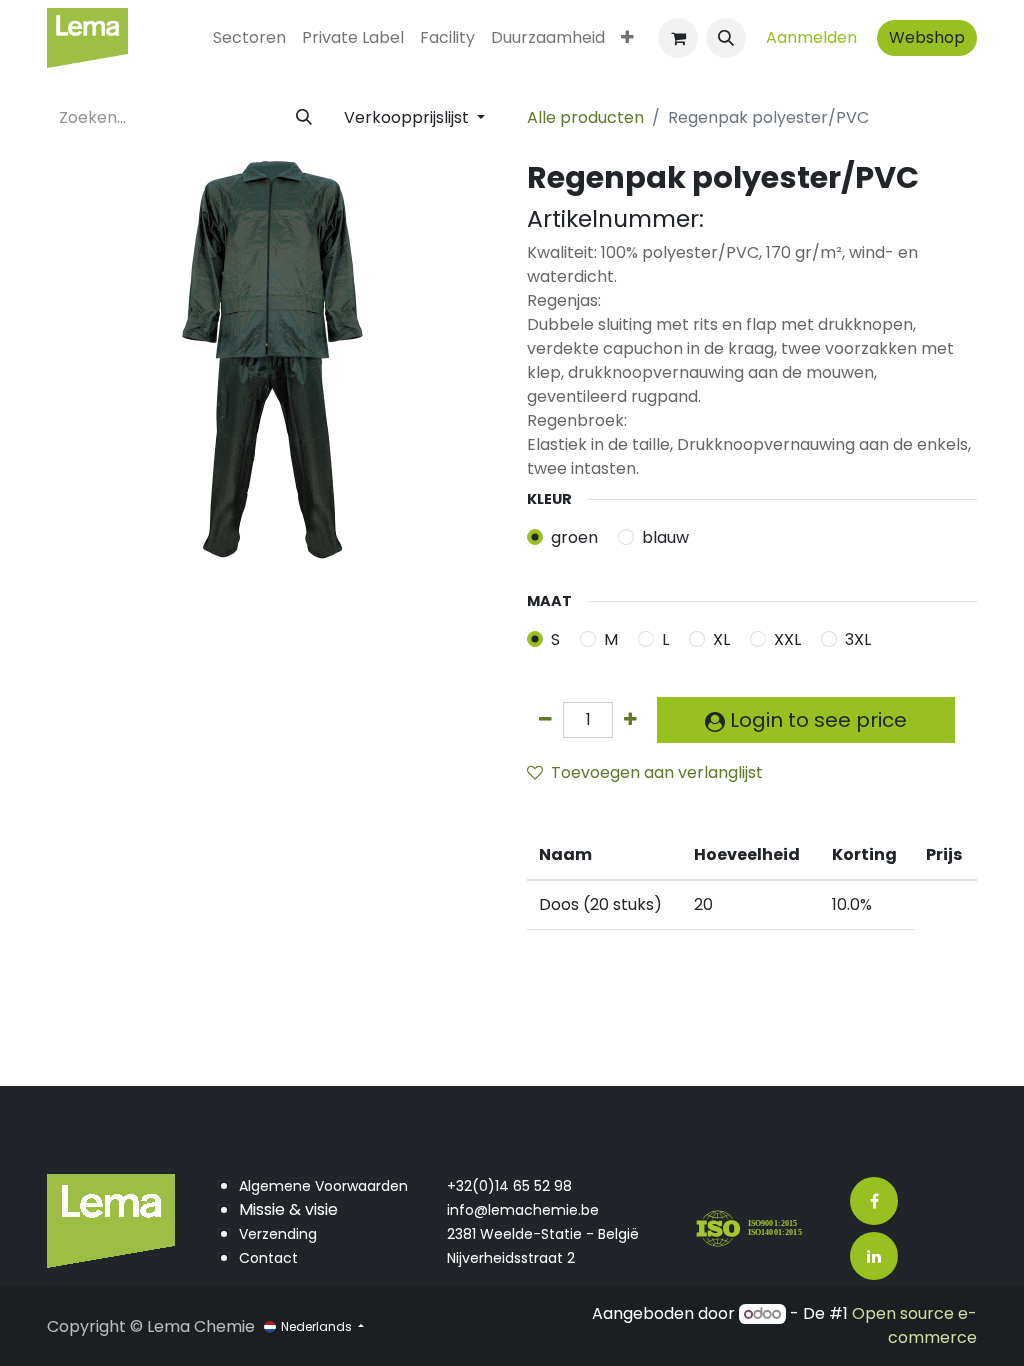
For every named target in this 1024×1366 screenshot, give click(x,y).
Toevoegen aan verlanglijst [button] (657, 772)
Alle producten (585, 117)
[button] (726, 38)
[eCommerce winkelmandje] (678, 38)
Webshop (927, 37)
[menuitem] (249, 38)
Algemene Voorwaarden (323, 1186)
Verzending (278, 1234)
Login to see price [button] (816, 720)
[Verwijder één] (545, 720)
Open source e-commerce (914, 1325)
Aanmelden (811, 37)
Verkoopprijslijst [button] (408, 117)
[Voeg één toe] (630, 720)
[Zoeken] (304, 118)
